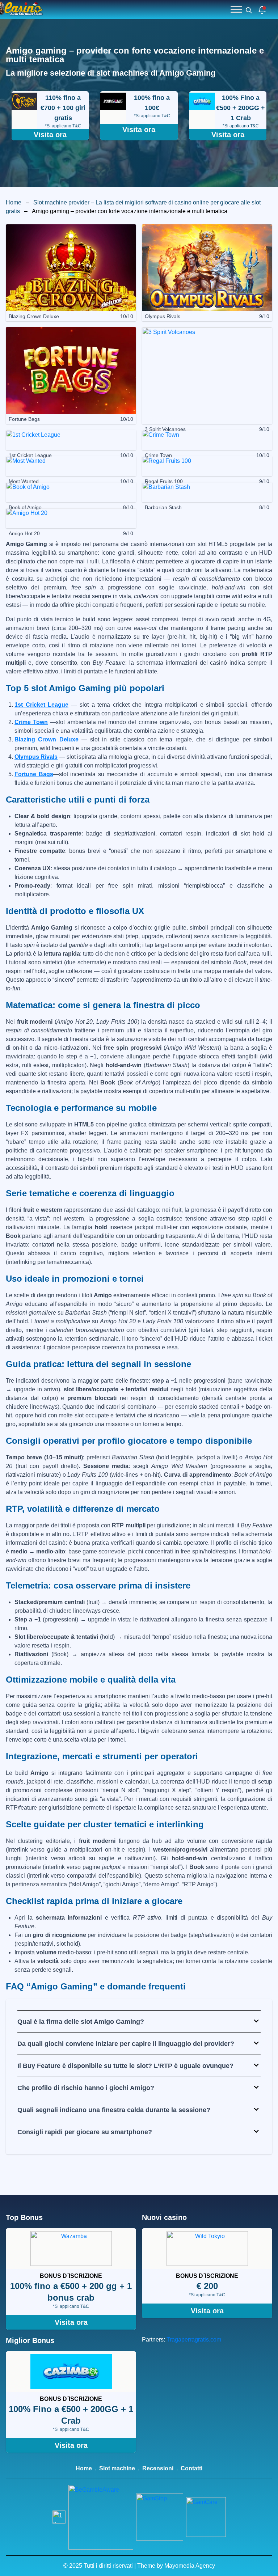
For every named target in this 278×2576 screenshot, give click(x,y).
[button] (139, 2022)
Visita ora (50, 135)
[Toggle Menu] (236, 9)
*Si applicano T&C (63, 126)
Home (14, 202)
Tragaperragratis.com (194, 2340)
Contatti (191, 2468)
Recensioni (158, 2468)
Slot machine (117, 2468)
